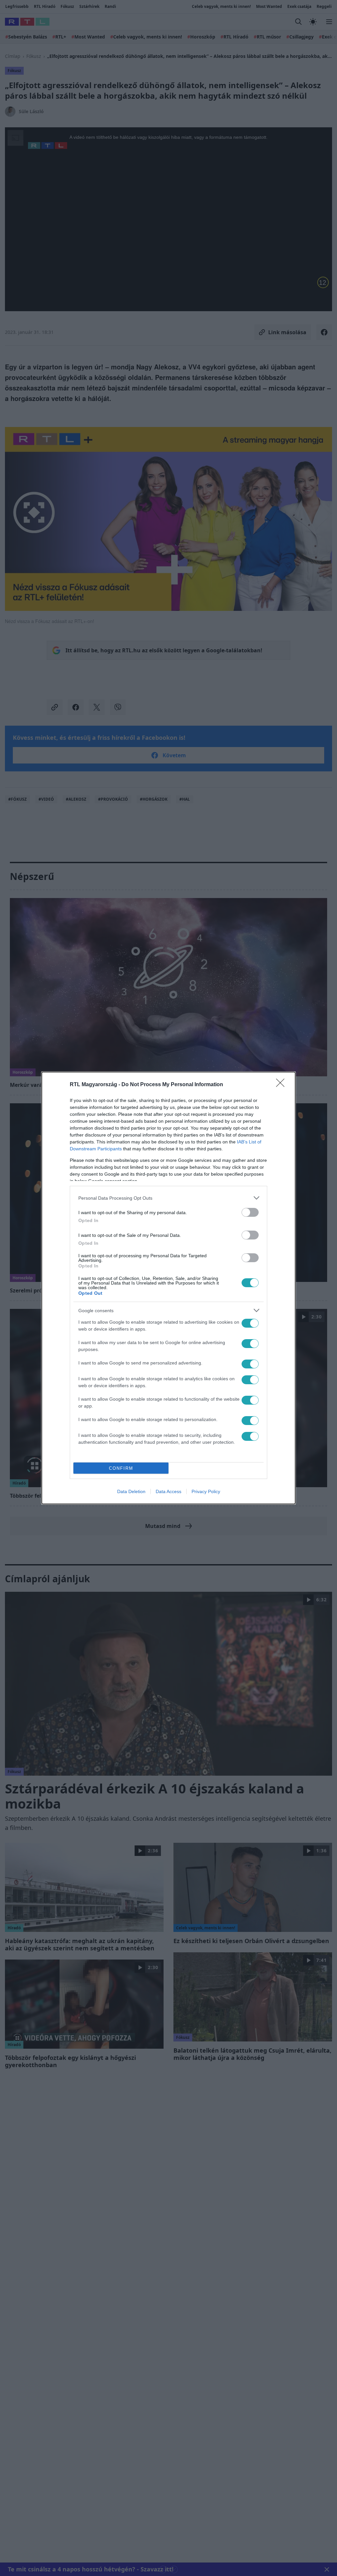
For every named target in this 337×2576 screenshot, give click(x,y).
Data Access (168, 1491)
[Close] (282, 1085)
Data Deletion (131, 1491)
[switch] (250, 1212)
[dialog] (168, 1288)
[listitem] (168, 1198)
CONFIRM (121, 1468)
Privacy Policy (206, 1491)
